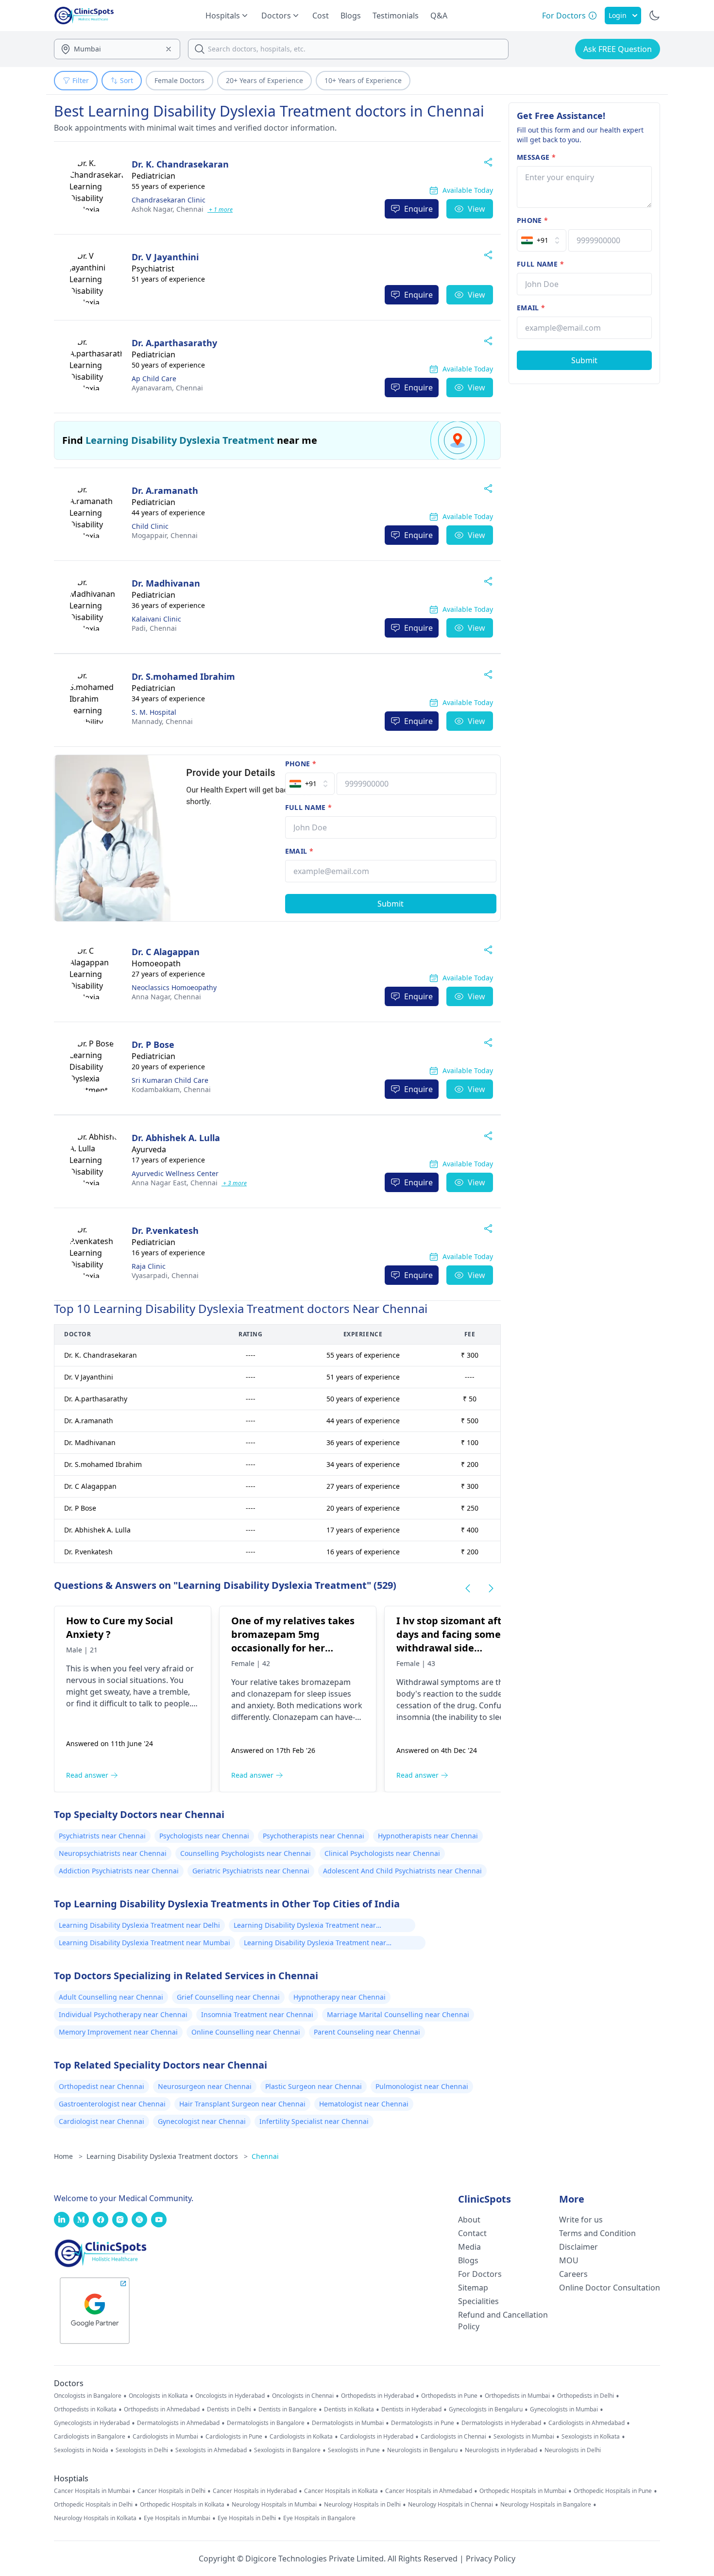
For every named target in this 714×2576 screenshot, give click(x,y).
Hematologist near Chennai (364, 2104)
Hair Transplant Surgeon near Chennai (242, 2104)
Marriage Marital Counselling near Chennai (398, 2014)
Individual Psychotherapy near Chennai (123, 2014)
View (476, 209)
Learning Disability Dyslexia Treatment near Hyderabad (315, 1944)
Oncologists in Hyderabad (230, 2396)
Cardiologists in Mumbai (165, 2437)
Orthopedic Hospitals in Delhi (93, 2505)
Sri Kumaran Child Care (170, 1080)
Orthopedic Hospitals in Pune (613, 2491)
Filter (81, 80)
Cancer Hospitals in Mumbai (92, 2491)
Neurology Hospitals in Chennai (450, 2505)
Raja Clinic (149, 1266)
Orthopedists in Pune (449, 2396)
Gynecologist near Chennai (202, 2121)
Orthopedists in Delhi (586, 2396)
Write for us (581, 2220)
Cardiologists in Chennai (453, 2437)
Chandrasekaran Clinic (169, 200)
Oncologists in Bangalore (88, 2396)
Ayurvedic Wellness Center (175, 1173)
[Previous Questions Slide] (468, 1588)
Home (68, 2156)
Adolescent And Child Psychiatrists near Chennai (402, 1871)
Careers (573, 2274)
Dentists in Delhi (229, 2409)
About (469, 2220)
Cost (321, 16)
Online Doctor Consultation (610, 2288)
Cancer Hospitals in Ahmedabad (429, 2491)
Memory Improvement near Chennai (118, 2032)
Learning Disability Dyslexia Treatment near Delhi (139, 1925)
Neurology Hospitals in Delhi (362, 2505)
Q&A (439, 16)
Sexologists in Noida (81, 2450)
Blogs (351, 16)
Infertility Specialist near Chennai (314, 2121)
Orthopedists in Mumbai (517, 2396)
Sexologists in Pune (354, 2450)
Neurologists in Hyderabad (501, 2450)
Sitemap (473, 2288)
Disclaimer (578, 2247)
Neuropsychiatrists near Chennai (113, 1853)
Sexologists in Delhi (142, 2450)
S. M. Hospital (154, 712)
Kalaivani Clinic (156, 619)
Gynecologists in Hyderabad (92, 2423)
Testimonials (396, 16)
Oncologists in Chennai (303, 2396)
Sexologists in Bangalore (287, 2450)
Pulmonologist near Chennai (422, 2086)
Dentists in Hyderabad (411, 2409)
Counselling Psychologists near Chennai (246, 1853)
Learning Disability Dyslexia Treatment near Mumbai (144, 1943)
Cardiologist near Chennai (102, 2121)
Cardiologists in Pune (234, 2437)
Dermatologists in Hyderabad (501, 2423)
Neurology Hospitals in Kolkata (95, 2518)
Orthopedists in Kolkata (85, 2409)
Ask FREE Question (618, 49)
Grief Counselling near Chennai (228, 1997)
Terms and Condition (597, 2233)
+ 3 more (234, 1183)
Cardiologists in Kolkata (301, 2437)
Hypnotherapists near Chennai (428, 1836)
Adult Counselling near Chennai (111, 1997)
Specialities (478, 2301)
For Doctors (480, 2274)
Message (536, 157)
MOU (569, 2260)
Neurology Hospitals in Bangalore (546, 2505)
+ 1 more (220, 210)
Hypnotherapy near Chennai (340, 1997)
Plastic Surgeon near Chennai (314, 2086)
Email (299, 851)
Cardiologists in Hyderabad (377, 2437)
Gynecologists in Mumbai (564, 2409)
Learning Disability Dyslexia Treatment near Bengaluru (305, 1926)
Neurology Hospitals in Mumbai (274, 2505)
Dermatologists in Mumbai (348, 2423)
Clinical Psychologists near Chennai (382, 1853)
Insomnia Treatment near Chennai (257, 2014)
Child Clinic (150, 526)
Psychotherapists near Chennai (314, 1836)
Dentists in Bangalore (288, 2409)
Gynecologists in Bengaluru (486, 2409)
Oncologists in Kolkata (158, 2396)
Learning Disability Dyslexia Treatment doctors (167, 2156)
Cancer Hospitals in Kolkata (341, 2491)
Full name (309, 807)
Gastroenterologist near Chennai (112, 2104)
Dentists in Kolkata (349, 2409)
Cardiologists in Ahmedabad (586, 2423)
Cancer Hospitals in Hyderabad (255, 2491)
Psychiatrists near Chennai (102, 1836)
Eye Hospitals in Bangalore (319, 2518)
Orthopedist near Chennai (102, 2086)
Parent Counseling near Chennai (367, 2032)
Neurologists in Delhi (573, 2450)
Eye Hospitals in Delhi (247, 2518)
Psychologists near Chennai (204, 1836)
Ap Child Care (154, 379)
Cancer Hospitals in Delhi (171, 2491)
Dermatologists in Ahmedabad (178, 2423)
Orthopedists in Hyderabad (377, 2396)
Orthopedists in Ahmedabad (162, 2409)
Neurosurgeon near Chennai (205, 2086)
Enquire (418, 209)
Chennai (168, 209)
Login (618, 15)
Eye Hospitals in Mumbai (177, 2518)
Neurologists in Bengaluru (422, 2450)
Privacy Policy (491, 2559)
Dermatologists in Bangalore (266, 2423)
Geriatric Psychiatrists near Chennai (251, 1871)
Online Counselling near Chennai (246, 2032)
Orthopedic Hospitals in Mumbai (523, 2491)
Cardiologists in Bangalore (90, 2437)
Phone (301, 764)
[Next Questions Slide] (491, 1588)
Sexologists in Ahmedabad (211, 2450)
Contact (472, 2233)
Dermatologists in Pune (423, 2423)
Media (469, 2247)
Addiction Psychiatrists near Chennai (119, 1871)
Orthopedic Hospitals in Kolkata (182, 2505)
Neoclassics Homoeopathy (174, 987)
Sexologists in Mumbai (524, 2437)
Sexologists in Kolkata (591, 2437)
